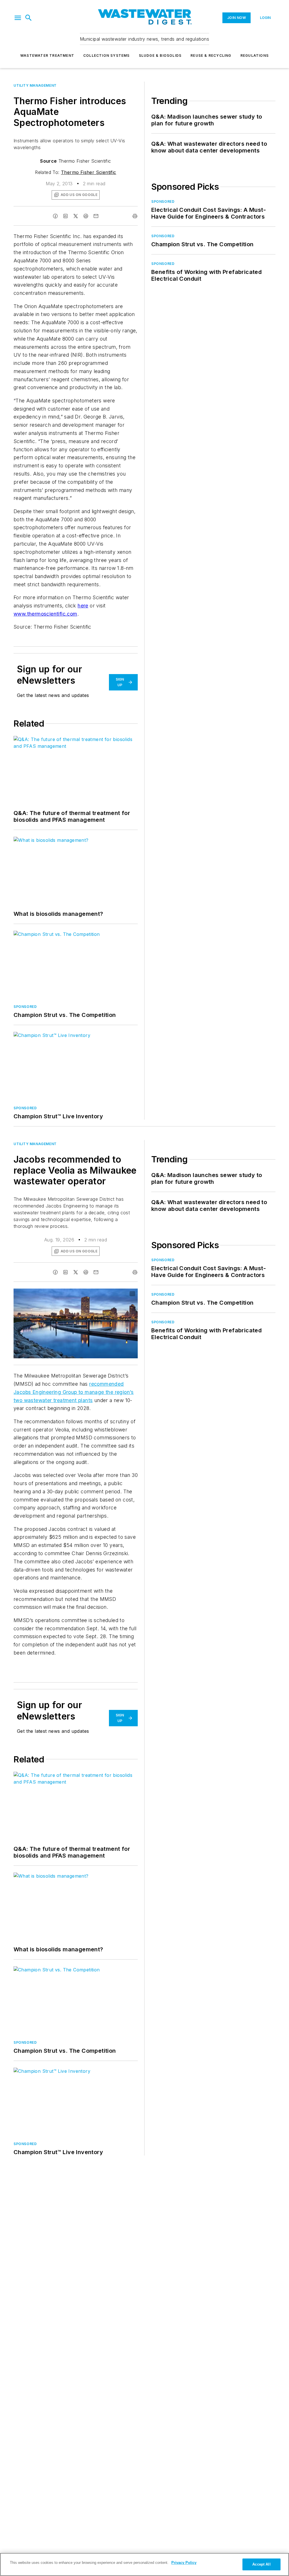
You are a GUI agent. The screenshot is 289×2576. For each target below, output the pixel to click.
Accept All (261, 2564)
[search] (29, 18)
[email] (96, 216)
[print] (135, 216)
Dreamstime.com (115, 1294)
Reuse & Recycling (211, 55)
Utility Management (35, 85)
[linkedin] (65, 216)
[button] (18, 18)
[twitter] (76, 216)
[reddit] (86, 216)
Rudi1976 (91, 1294)
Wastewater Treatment (47, 55)
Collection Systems (107, 55)
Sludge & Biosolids (160, 55)
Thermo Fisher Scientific (89, 172)
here (83, 606)
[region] (144, 2564)
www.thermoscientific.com (45, 614)
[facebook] (55, 216)
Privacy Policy (184, 2563)
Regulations (255, 55)
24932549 (69, 1294)
